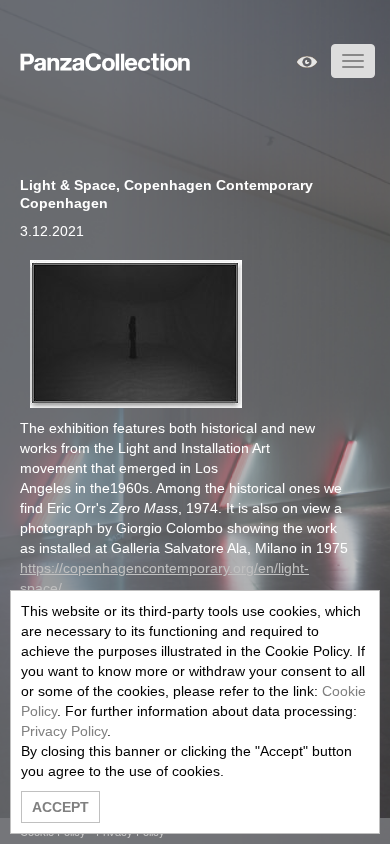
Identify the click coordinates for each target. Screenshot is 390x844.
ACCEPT (60, 807)
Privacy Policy (64, 731)
